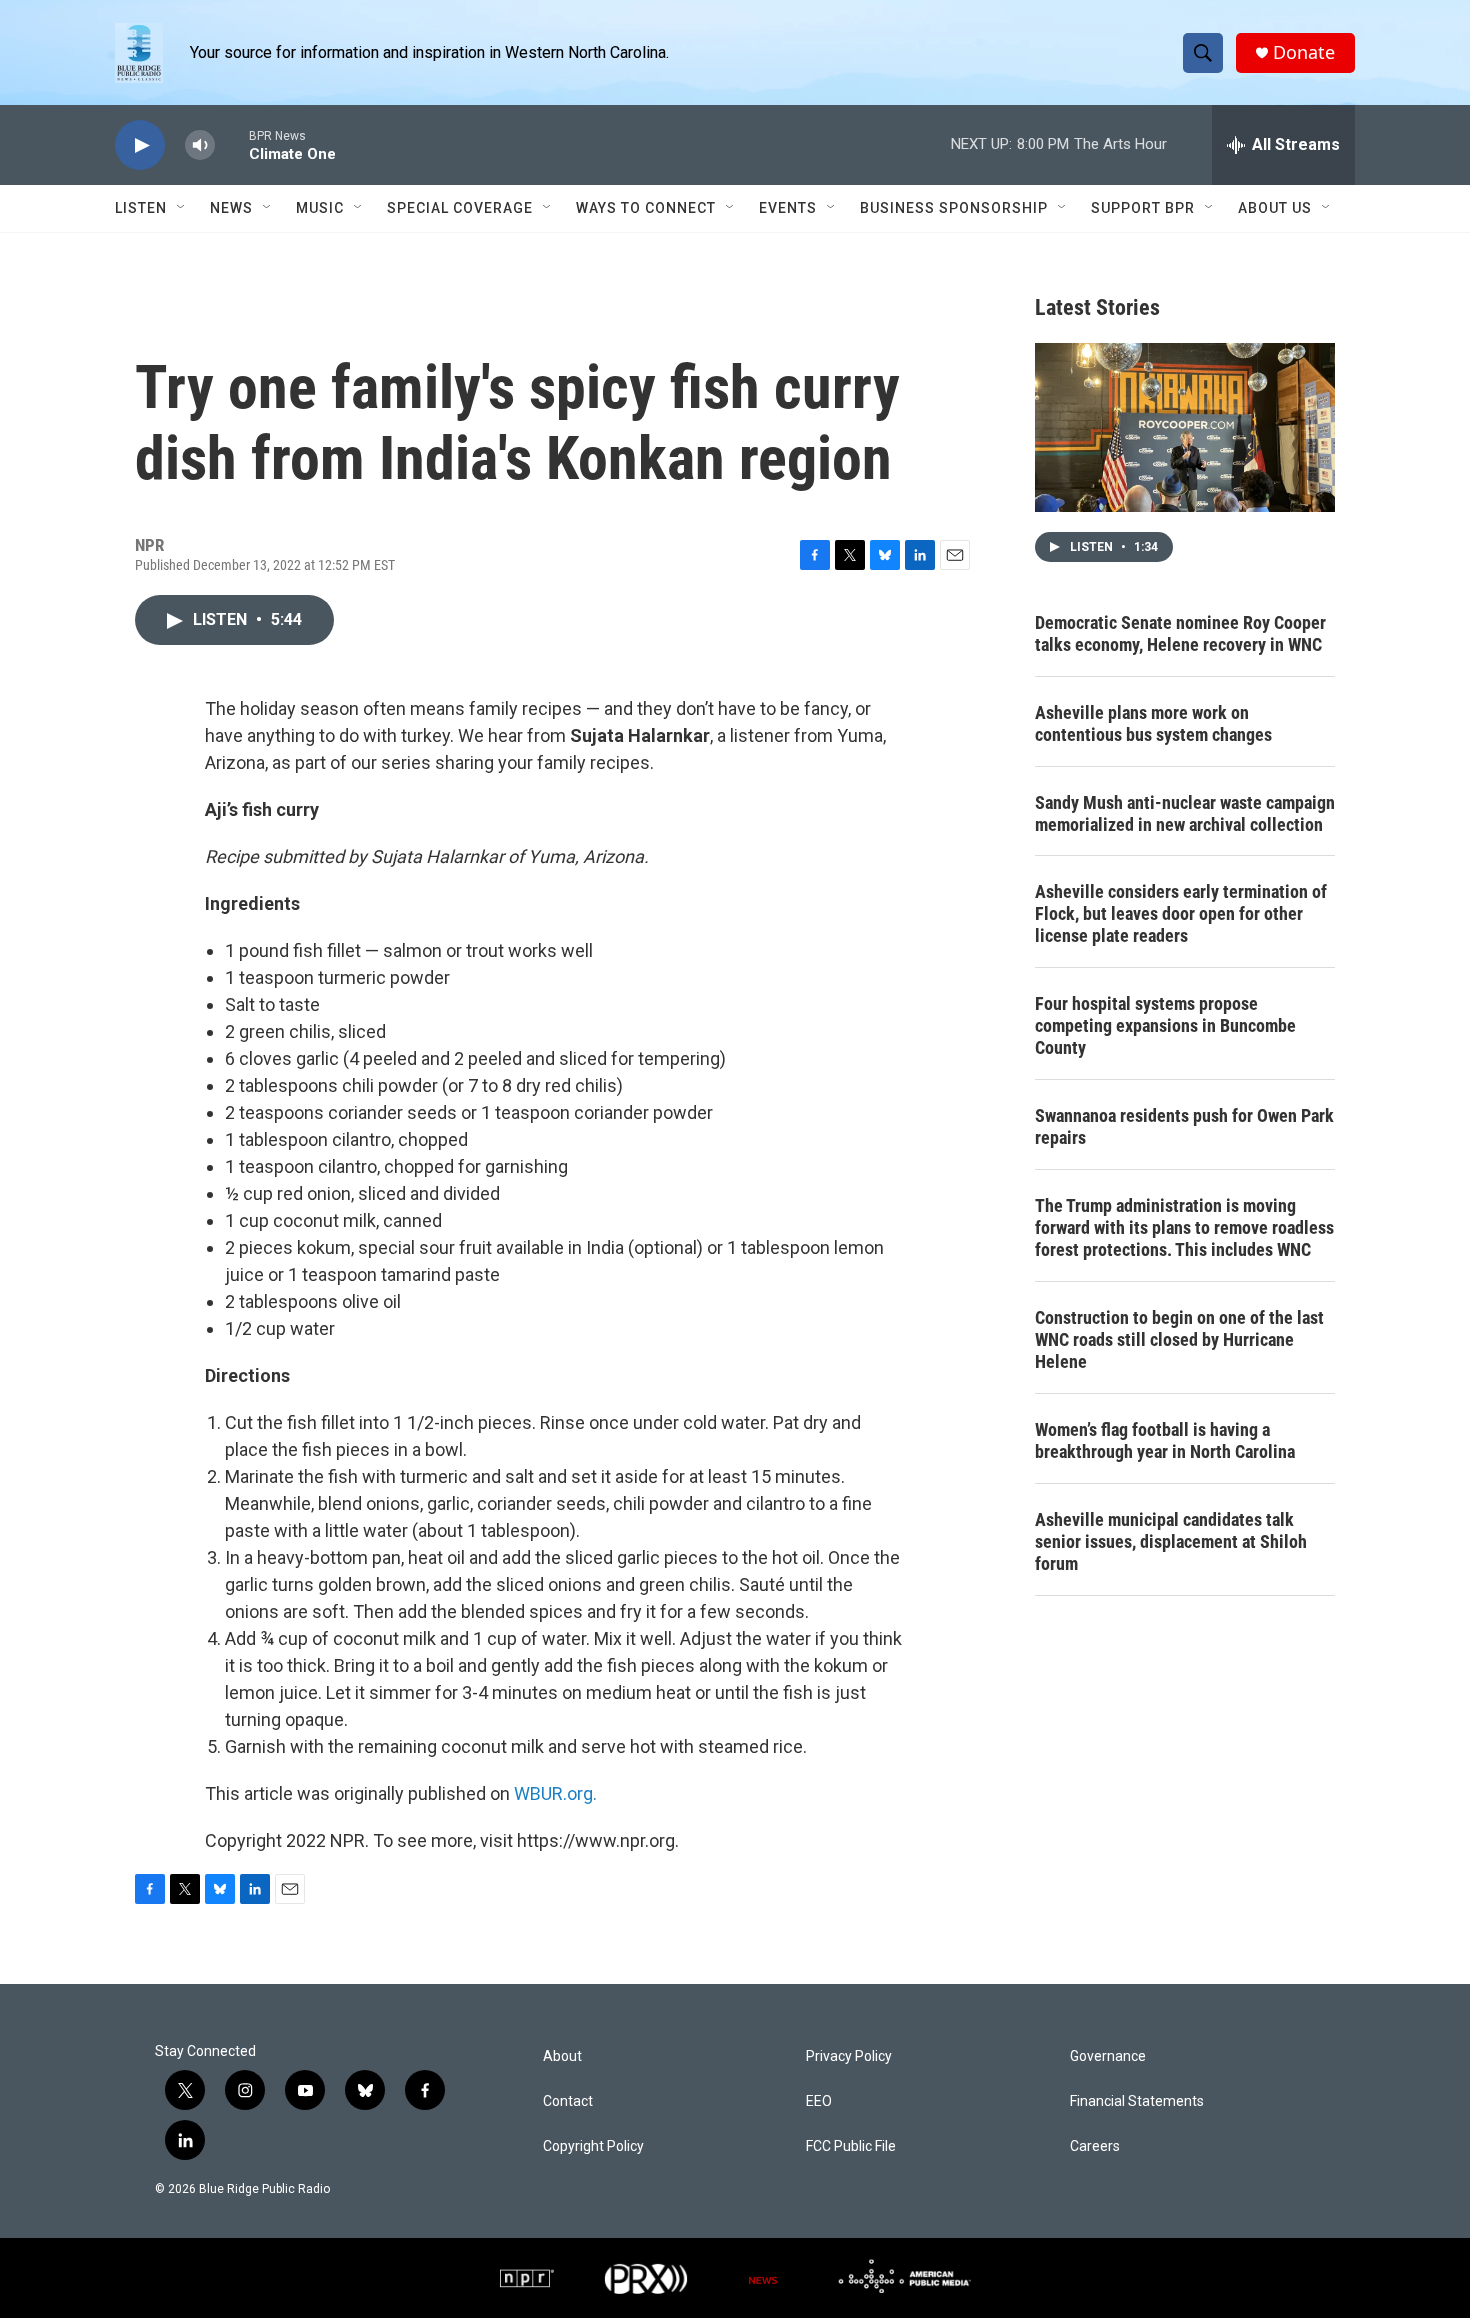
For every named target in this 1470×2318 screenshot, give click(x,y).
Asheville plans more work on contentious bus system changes (1153, 723)
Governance (1108, 2056)
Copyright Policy (593, 2146)
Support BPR (1143, 208)
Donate (1304, 52)
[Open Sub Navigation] (182, 208)
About (562, 2056)
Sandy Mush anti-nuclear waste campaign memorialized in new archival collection (1185, 813)
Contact (568, 2101)
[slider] (232, 144)
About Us (1275, 208)
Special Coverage (460, 208)
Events (788, 208)
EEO (819, 2101)
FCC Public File (851, 2146)
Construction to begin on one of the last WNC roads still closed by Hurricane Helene (1179, 1339)
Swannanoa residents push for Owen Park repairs (1184, 1126)
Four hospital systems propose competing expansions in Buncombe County (1165, 1025)
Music (320, 208)
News (231, 208)
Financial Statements (1137, 2101)
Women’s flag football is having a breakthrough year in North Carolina (1165, 1440)
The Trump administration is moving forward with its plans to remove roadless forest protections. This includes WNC (1184, 1227)
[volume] (200, 145)
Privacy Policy (849, 2056)
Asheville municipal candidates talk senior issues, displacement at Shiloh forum (1171, 1541)
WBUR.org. (555, 1793)
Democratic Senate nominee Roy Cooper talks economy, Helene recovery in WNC (1180, 633)
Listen (141, 208)
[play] (140, 145)
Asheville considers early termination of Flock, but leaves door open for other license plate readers (1181, 913)
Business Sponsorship (954, 208)
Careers (1095, 2146)
